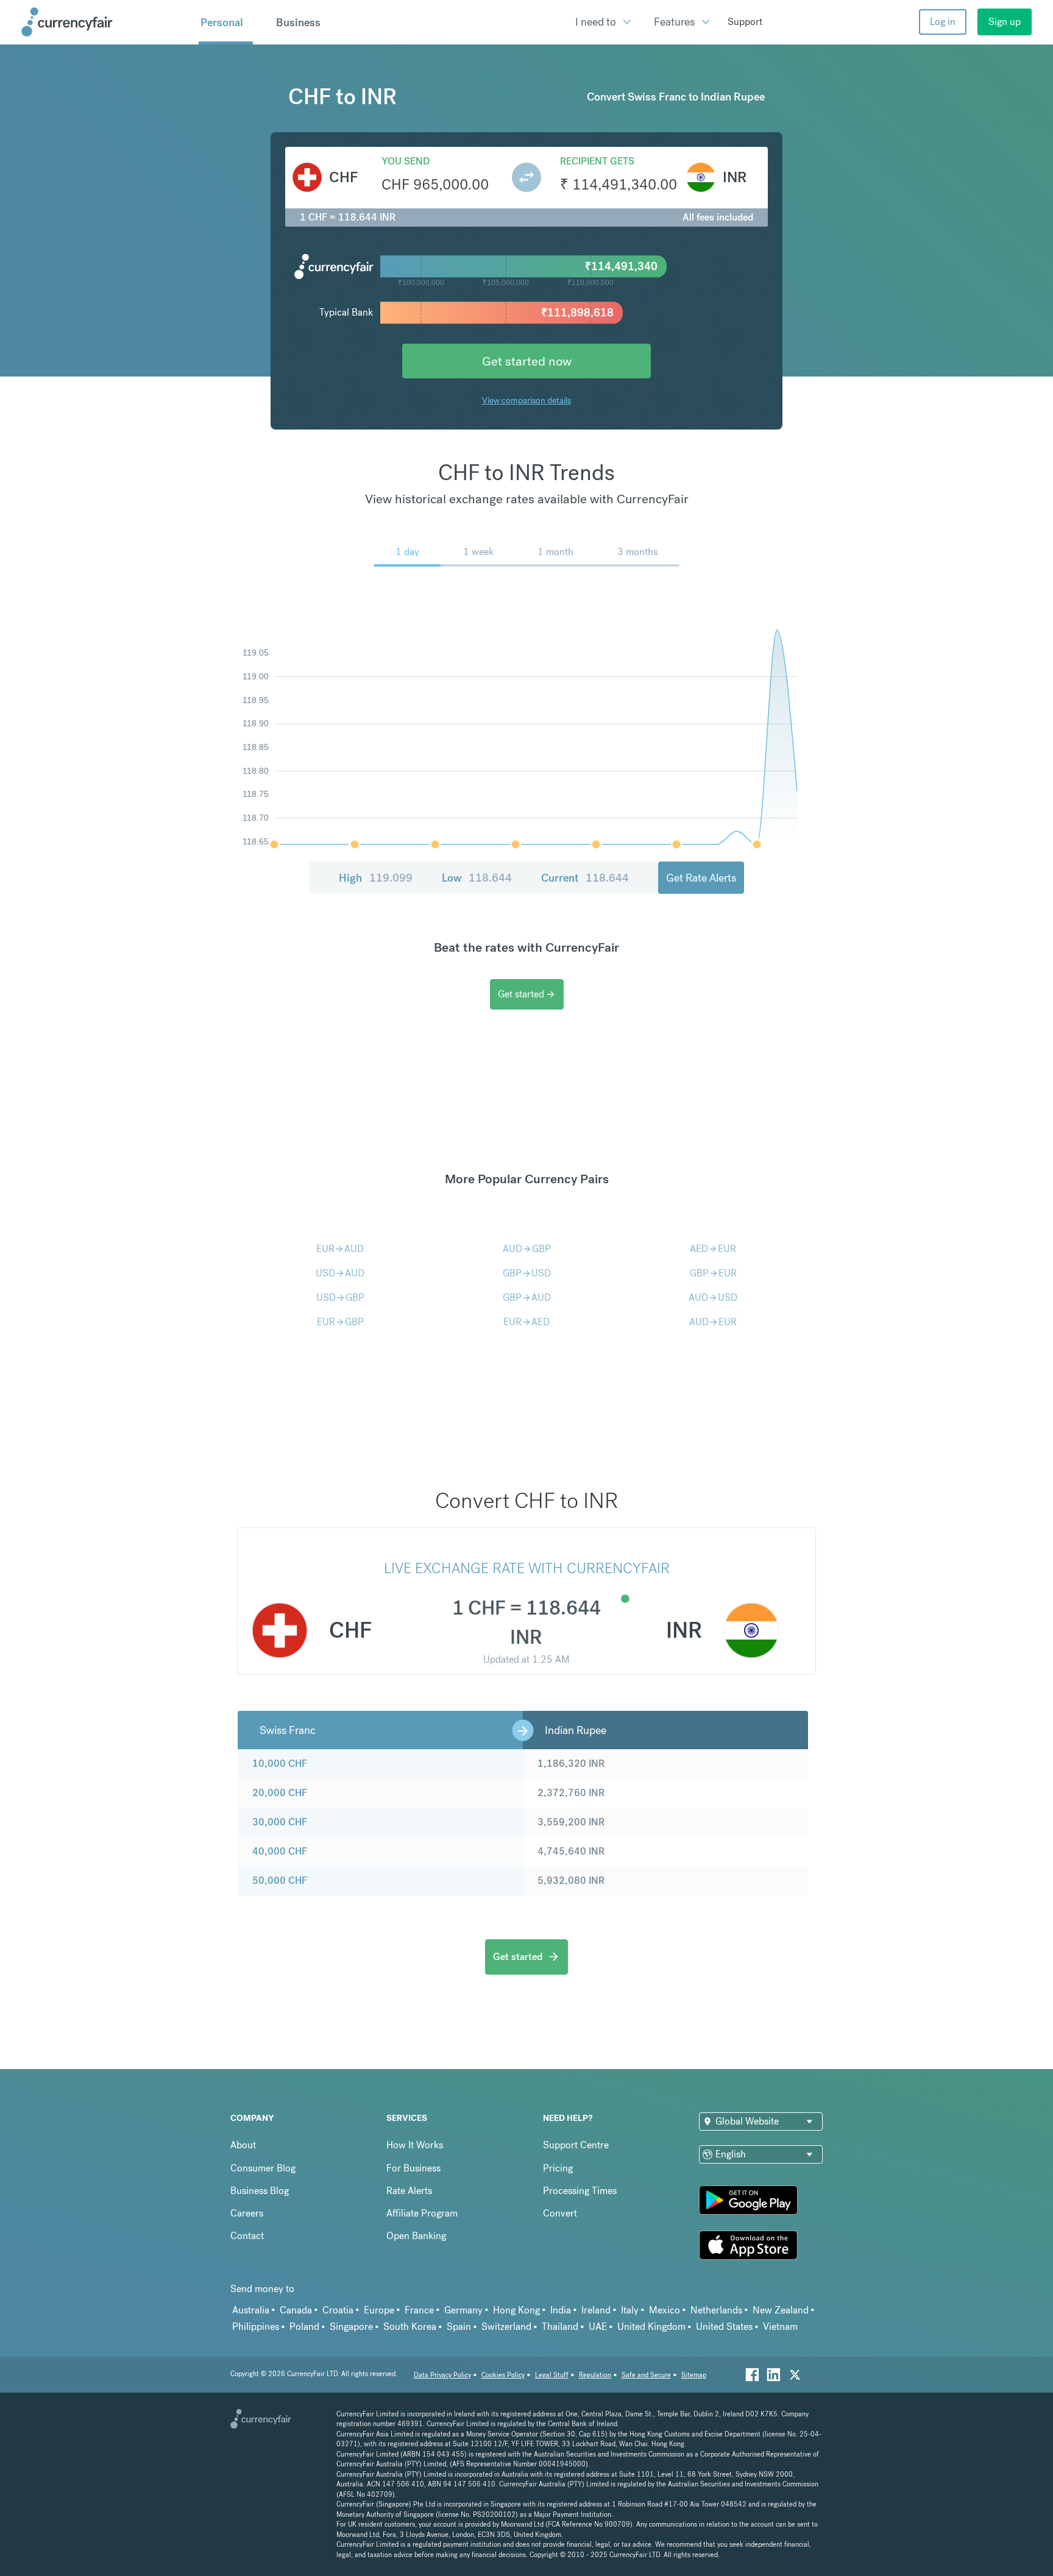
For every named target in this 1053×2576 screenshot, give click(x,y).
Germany (463, 2310)
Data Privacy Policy (442, 2375)
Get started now (527, 361)
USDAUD (340, 1273)
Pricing (558, 2168)
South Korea (410, 2327)
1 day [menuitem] (407, 552)
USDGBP (340, 1297)
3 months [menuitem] (637, 552)
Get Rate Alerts (701, 878)
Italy (630, 2310)
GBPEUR (713, 1273)
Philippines (256, 2327)
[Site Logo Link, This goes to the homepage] (105, 22)
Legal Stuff (552, 2375)
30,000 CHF (280, 1822)
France (419, 2310)
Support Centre (576, 2145)
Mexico (665, 2310)
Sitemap (694, 2375)
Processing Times (580, 2191)
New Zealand (781, 2310)
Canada (296, 2310)
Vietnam (780, 2327)
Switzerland (506, 2327)
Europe (379, 2310)
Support (745, 22)
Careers (247, 2213)
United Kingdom (651, 2327)
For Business (413, 2168)
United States (724, 2327)
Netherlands (716, 2310)
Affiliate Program (422, 2213)
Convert (560, 2213)
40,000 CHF (280, 1851)
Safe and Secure (646, 2375)
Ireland (596, 2310)
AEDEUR (713, 1249)
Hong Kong (516, 2310)
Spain (459, 2327)
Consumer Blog (263, 2168)
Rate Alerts (409, 2191)
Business (298, 23)
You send (406, 161)
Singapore (351, 2327)
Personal (222, 23)
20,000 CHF (280, 1793)
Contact (247, 2236)
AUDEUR (713, 1322)
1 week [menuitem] (478, 552)
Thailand (560, 2327)
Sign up (1005, 22)
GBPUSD (527, 1273)
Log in (943, 22)
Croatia (338, 2310)
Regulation (595, 2375)
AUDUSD (713, 1297)
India (561, 2310)
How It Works (415, 2145)
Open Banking (416, 2236)
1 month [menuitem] (555, 552)
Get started (527, 994)
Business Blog (260, 2191)
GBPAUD (527, 1297)
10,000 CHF (280, 1764)
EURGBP (340, 1322)
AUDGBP (527, 1249)
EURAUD (340, 1249)
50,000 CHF (280, 1881)
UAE (598, 2327)
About (243, 2145)
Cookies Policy (503, 2375)
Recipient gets (597, 161)
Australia (251, 2310)
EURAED (526, 1322)
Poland (304, 2327)
